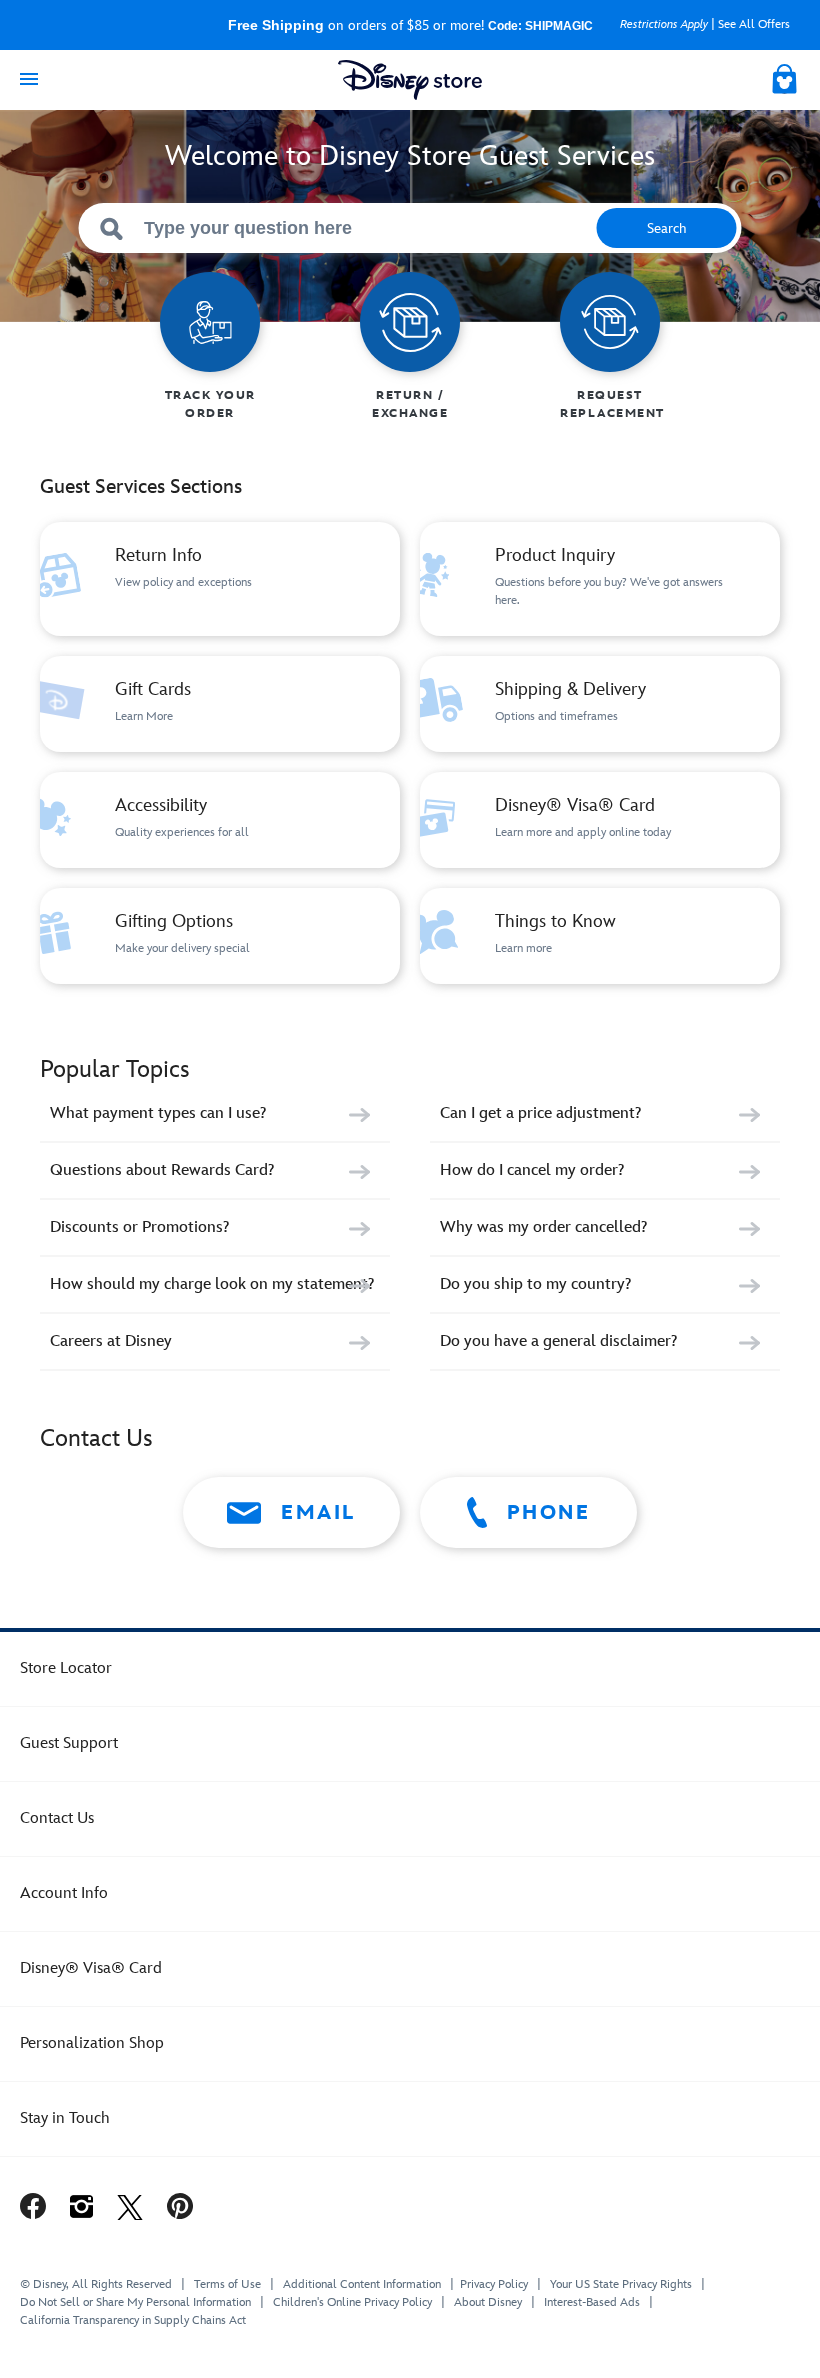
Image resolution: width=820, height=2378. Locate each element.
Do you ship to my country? (535, 1284)
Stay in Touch (65, 2118)
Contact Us (57, 1818)
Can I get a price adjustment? (540, 1113)
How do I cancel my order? (532, 1170)
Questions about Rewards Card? (162, 1170)
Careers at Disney (111, 1341)
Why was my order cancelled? (543, 1227)
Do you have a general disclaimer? (558, 1341)
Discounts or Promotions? (139, 1227)
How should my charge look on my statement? (212, 1284)
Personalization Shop (92, 2043)
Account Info (64, 1893)
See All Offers (754, 24)
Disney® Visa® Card (91, 1968)
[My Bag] (786, 76)
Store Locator (66, 1668)
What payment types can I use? (158, 1113)
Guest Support (69, 1743)
